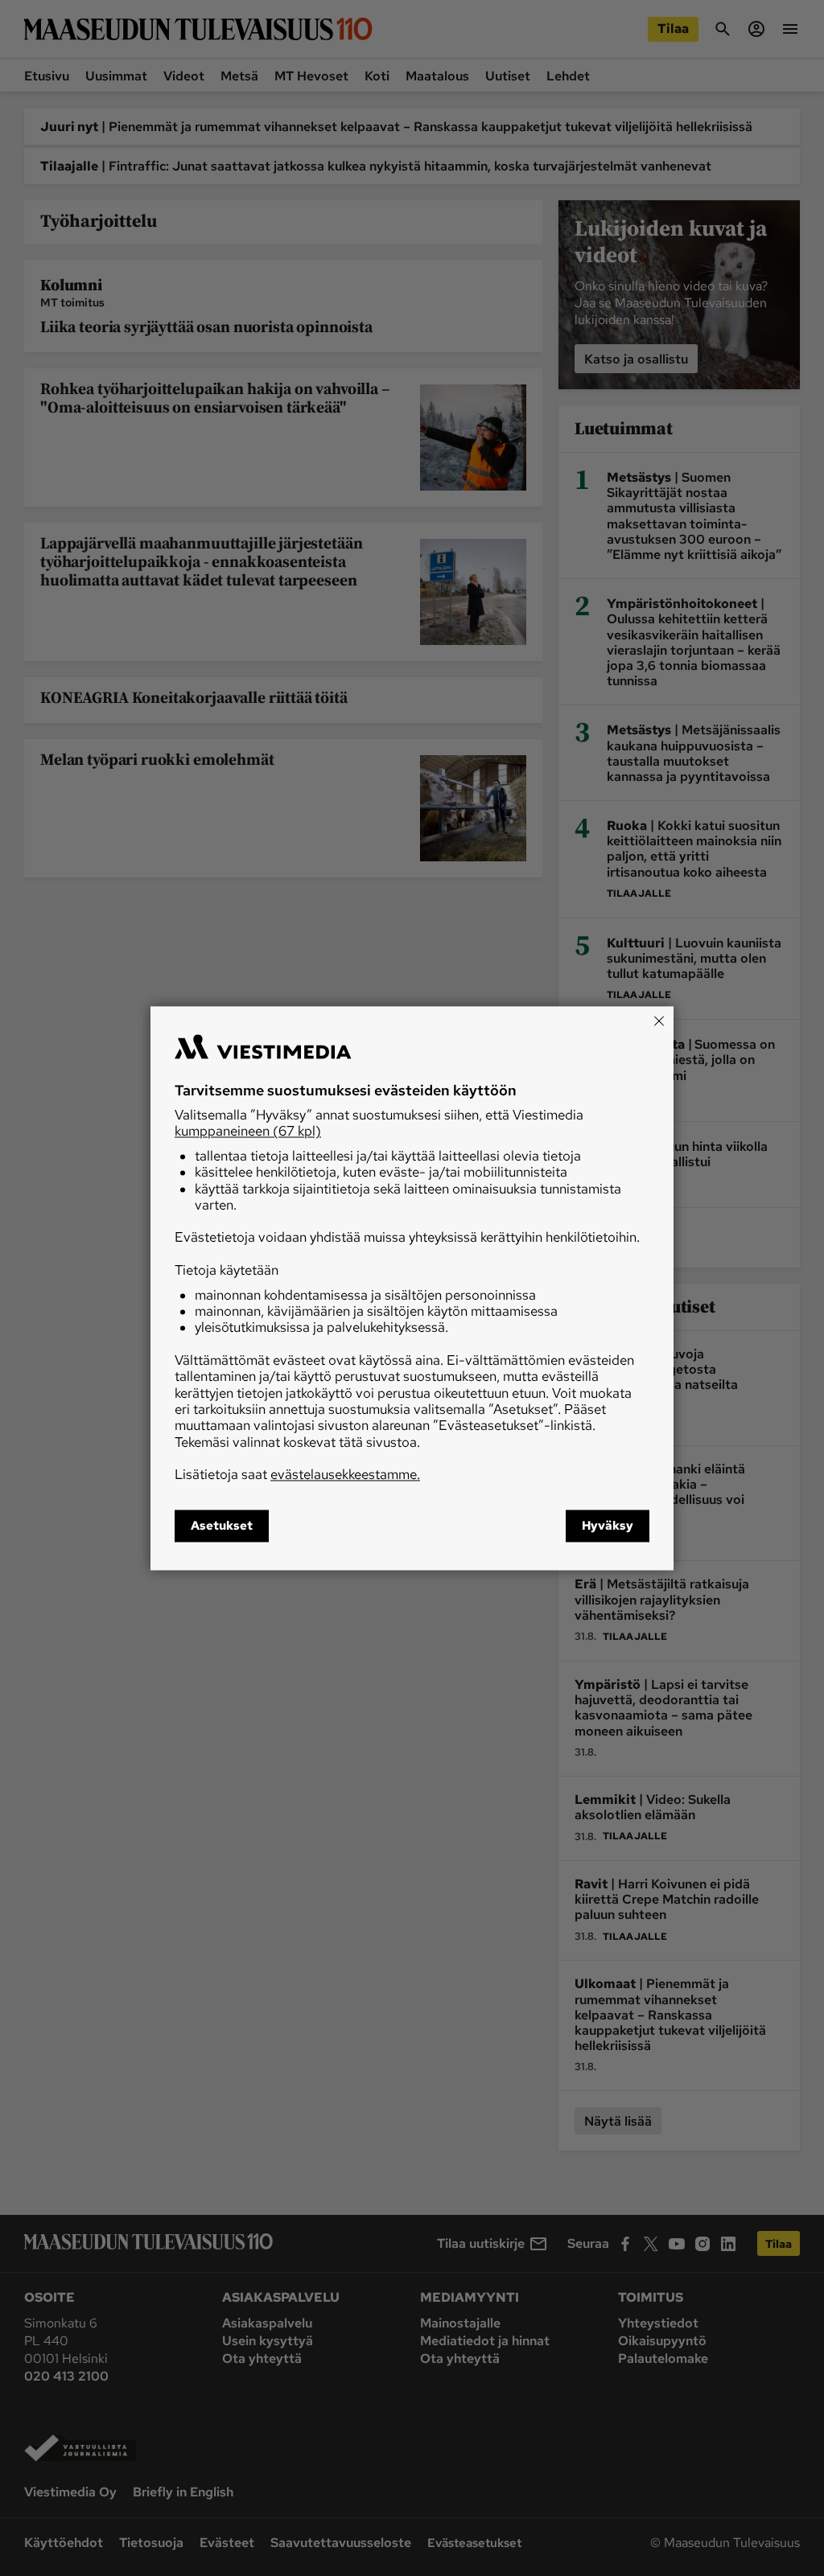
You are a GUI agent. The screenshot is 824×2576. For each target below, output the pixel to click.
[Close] (659, 1021)
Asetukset (222, 1526)
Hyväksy (608, 1526)
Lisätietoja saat (297, 1475)
